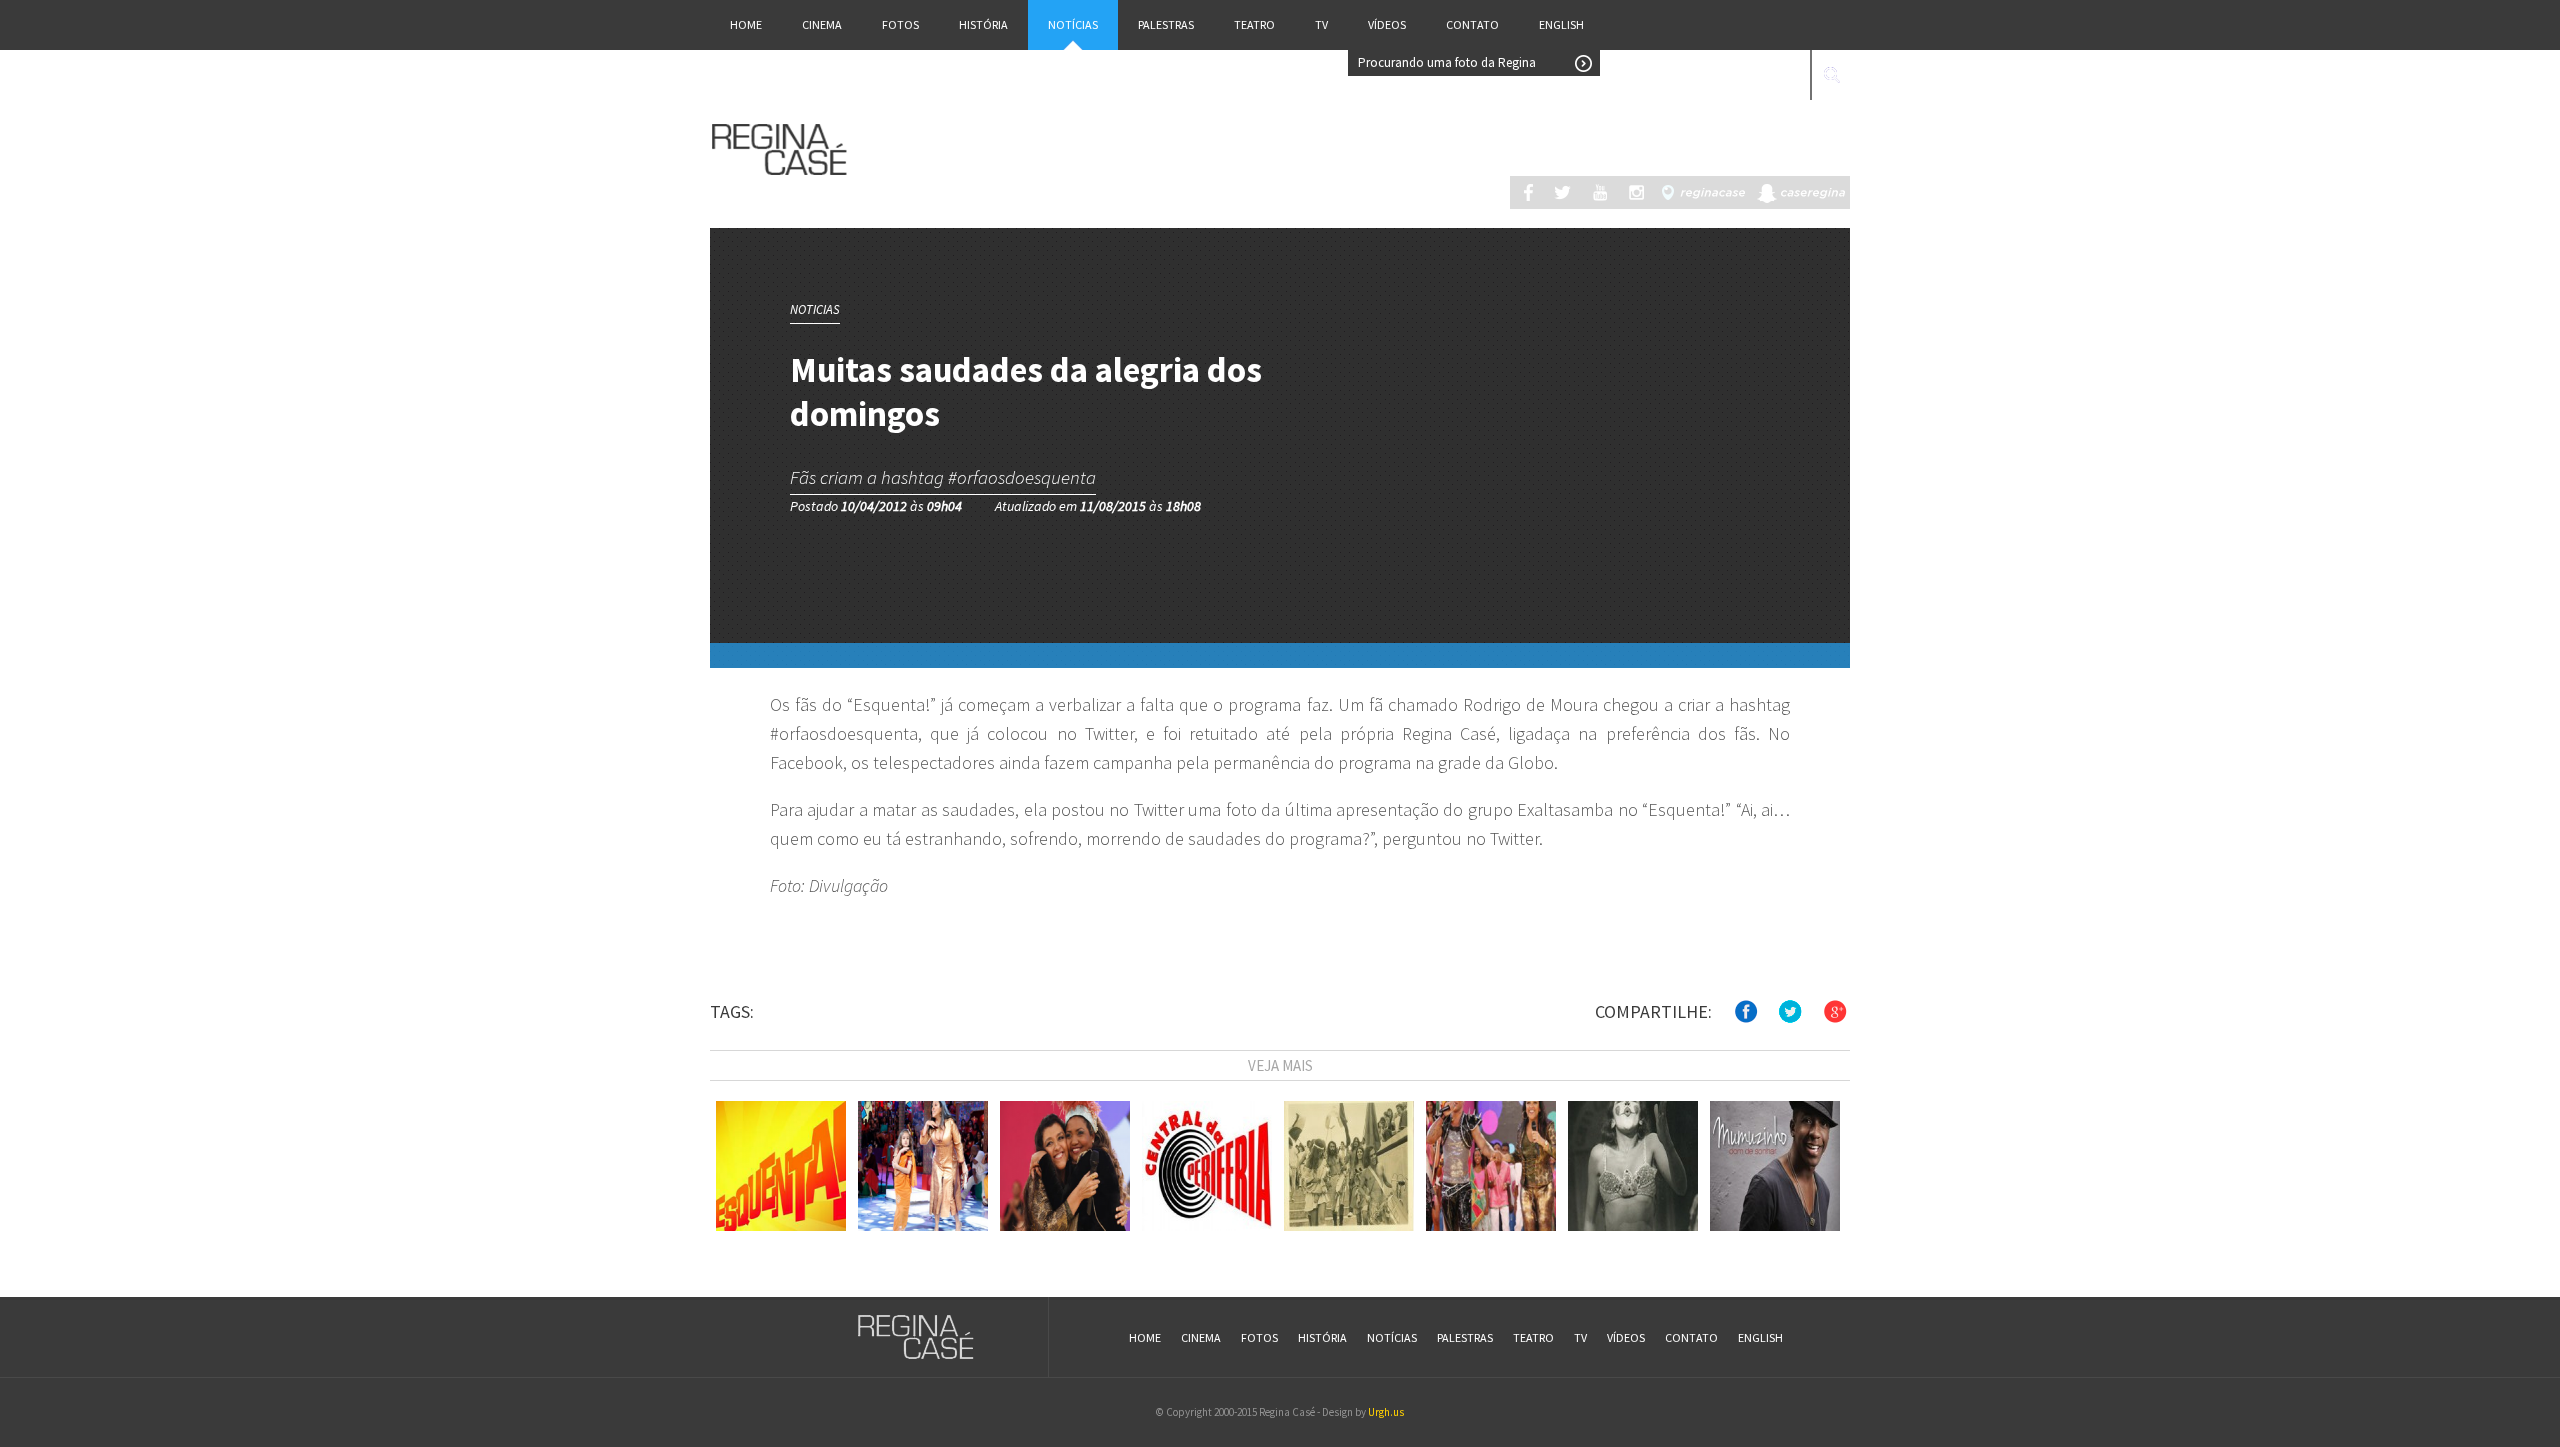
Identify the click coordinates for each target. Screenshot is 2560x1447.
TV (1321, 24)
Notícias (1073, 24)
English (1561, 24)
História (983, 24)
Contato (1472, 24)
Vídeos (1387, 24)
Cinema (822, 24)
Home (746, 24)
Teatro (1254, 24)
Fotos (900, 24)
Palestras (1166, 24)
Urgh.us (1386, 1412)
